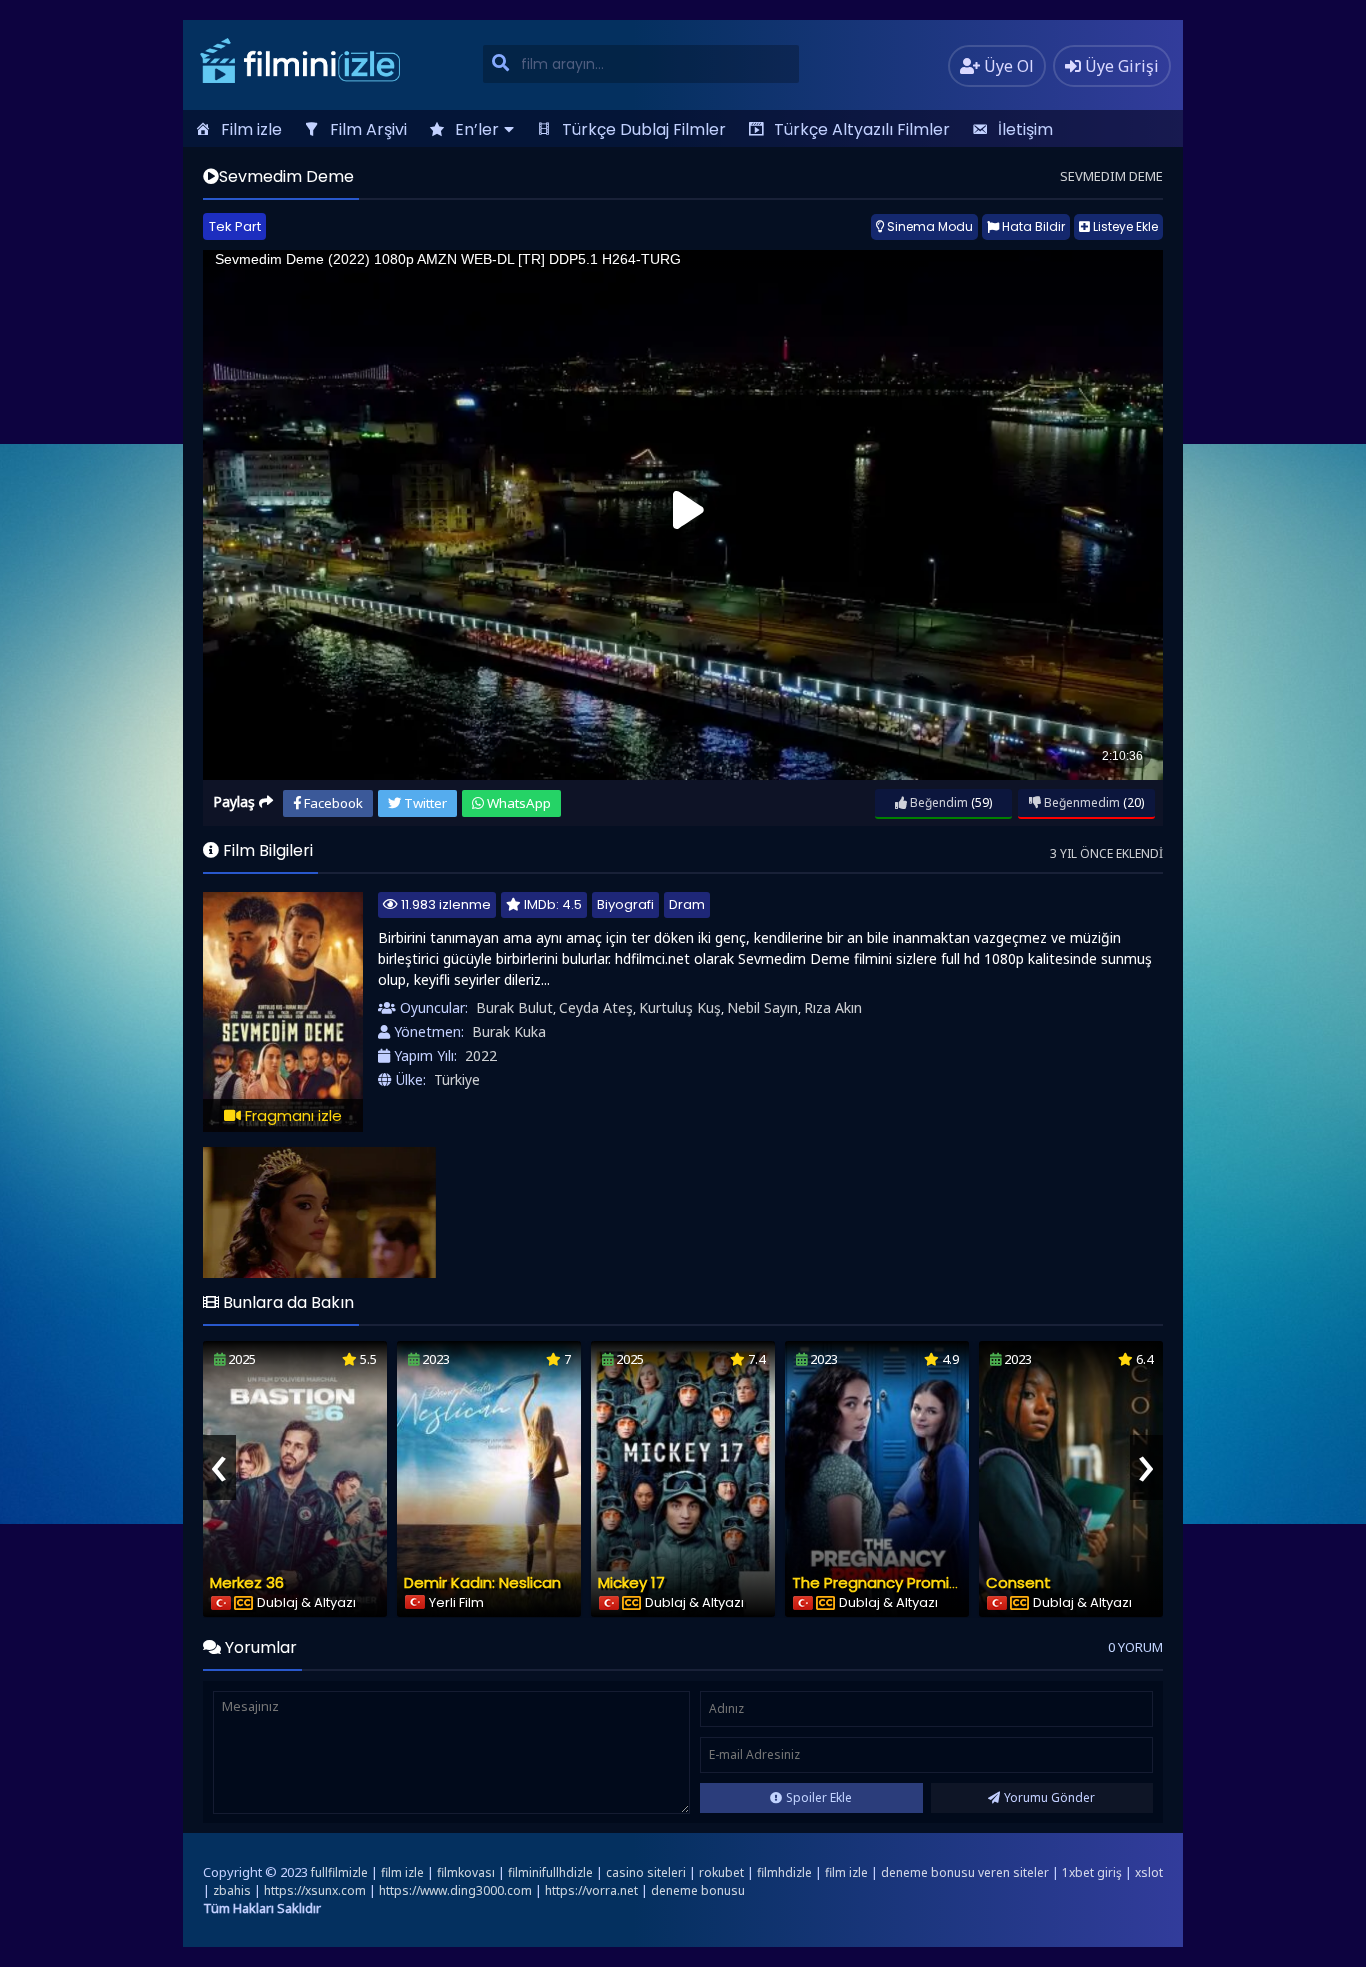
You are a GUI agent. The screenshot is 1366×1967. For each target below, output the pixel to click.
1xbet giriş (1092, 1872)
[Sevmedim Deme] (319, 1212)
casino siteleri (646, 1872)
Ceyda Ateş (596, 1007)
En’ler (477, 129)
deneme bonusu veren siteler (965, 1872)
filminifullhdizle (550, 1872)
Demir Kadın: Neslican (482, 1582)
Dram (687, 904)
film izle (402, 1872)
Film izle (251, 129)
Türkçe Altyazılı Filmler (862, 129)
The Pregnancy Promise (879, 1582)
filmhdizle (784, 1872)
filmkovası (466, 1872)
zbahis (232, 1890)
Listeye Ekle (1124, 226)
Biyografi (625, 904)
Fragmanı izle (291, 1115)
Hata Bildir (1032, 226)
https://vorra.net (591, 1890)
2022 (481, 1055)
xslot (1149, 1872)
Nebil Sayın (762, 1007)
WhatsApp (517, 803)
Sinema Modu (928, 226)
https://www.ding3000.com (455, 1890)
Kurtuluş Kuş (680, 1007)
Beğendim (937, 802)
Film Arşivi (368, 129)
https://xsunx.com (315, 1890)
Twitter (424, 803)
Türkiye (457, 1079)
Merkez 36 (247, 1582)
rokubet (721, 1872)
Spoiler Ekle (819, 1797)
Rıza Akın (833, 1007)
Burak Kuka (509, 1031)
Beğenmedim (1080, 802)
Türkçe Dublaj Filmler (644, 129)
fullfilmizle (339, 1872)
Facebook (332, 803)
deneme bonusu (698, 1890)
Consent (1018, 1582)
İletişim (1025, 129)
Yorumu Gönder (1049, 1797)
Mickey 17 (631, 1582)
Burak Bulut (514, 1007)
